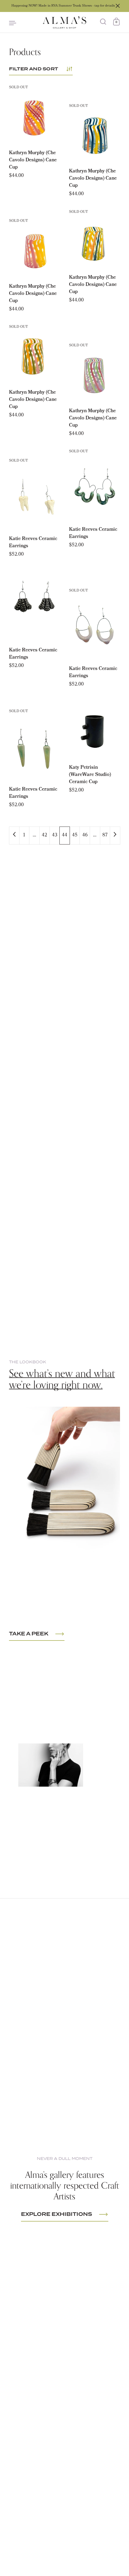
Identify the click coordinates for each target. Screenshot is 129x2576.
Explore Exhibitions (57, 2214)
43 (55, 835)
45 (75, 835)
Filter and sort (34, 69)
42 (44, 835)
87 (105, 835)
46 (85, 835)
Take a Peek (29, 1634)
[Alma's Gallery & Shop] (64, 22)
